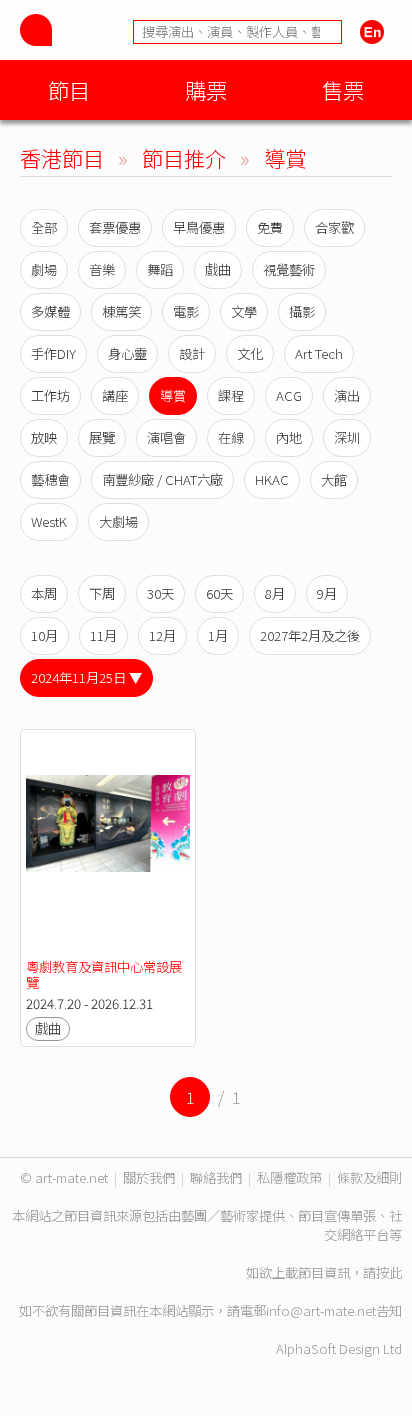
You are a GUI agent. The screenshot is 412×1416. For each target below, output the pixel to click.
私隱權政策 (289, 1177)
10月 (44, 635)
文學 (244, 311)
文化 (250, 353)
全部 (44, 227)
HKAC (272, 479)
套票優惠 (115, 227)
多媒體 (50, 311)
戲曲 (218, 269)
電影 (186, 311)
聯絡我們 (216, 1177)
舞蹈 (160, 269)
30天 (160, 593)
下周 (102, 593)
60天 (219, 593)
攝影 (302, 311)
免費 (270, 227)
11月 (103, 635)
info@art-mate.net (321, 1310)
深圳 (347, 437)
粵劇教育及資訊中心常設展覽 (104, 974)
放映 (44, 437)
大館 (334, 479)
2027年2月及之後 (310, 635)
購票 (206, 89)
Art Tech (319, 353)
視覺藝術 (289, 269)
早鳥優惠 (199, 227)
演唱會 (166, 437)
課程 (231, 395)
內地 (289, 437)
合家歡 (334, 227)
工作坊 (50, 395)
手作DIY (53, 353)
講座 (115, 395)
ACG (289, 395)
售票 (343, 89)
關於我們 (149, 1177)
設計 (192, 353)
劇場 (44, 269)
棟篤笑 (121, 311)
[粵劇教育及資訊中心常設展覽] (108, 844)
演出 (347, 395)
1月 (218, 635)
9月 (327, 593)
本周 (44, 593)
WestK (49, 521)
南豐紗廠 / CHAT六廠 (162, 479)
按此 (389, 1272)
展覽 (102, 437)
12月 (162, 635)
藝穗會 (50, 479)
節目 (69, 89)
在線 (231, 437)
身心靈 (127, 353)
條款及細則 (369, 1177)
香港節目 (62, 157)
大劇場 (118, 521)
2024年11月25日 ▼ (86, 677)
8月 (275, 593)
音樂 (102, 269)
